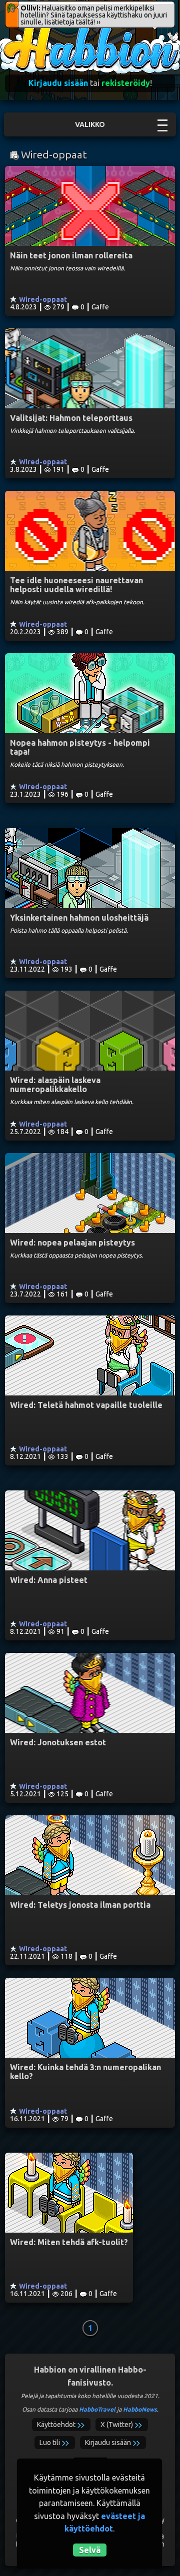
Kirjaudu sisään (58, 83)
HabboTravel (97, 2409)
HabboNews (140, 2409)
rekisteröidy (126, 83)
